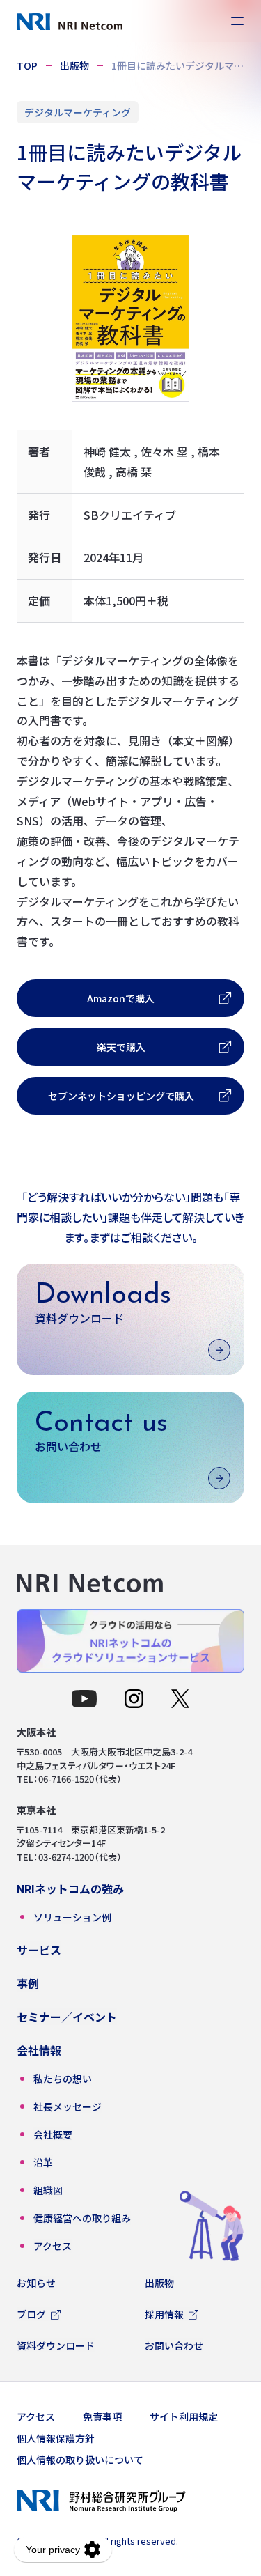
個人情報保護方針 (56, 2438)
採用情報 (164, 2314)
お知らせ (36, 2283)
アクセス (36, 2416)
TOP (27, 65)
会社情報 (39, 2050)
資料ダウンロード (56, 2345)
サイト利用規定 (184, 2416)
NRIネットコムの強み (70, 1888)
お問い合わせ (174, 2345)
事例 (28, 1983)
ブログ (31, 2314)
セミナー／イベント (67, 2017)
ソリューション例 (72, 1917)
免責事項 (102, 2416)
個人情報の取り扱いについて (80, 2460)
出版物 (74, 65)
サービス (39, 1950)
